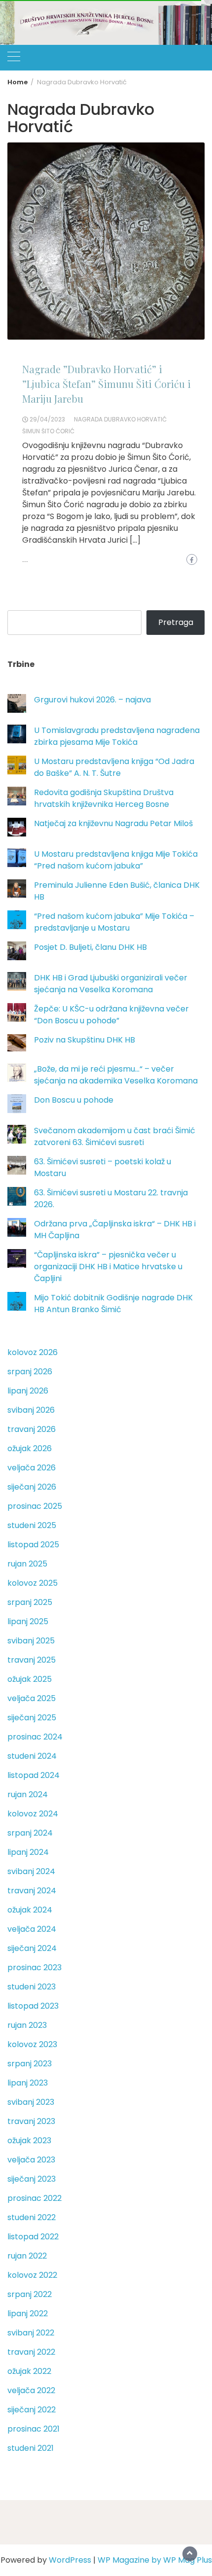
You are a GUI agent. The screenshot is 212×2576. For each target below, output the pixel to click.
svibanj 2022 (31, 2333)
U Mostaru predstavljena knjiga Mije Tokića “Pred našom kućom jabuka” (116, 860)
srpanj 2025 (30, 1602)
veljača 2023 (31, 2160)
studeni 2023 (32, 1987)
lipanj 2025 (28, 1621)
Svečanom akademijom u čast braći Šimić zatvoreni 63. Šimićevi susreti (115, 1136)
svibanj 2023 (31, 2102)
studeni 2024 (32, 1756)
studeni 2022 (32, 2217)
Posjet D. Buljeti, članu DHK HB (90, 947)
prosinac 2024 (35, 1737)
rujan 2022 (27, 2256)
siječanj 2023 (32, 2179)
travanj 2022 (31, 2352)
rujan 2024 (28, 1794)
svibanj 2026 (31, 1410)
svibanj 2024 (31, 1871)
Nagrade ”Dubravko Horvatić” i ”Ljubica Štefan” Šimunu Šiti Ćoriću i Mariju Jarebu (106, 384)
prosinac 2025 (35, 1506)
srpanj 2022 (30, 2294)
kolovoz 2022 (32, 2275)
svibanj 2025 (31, 1641)
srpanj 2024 (30, 1833)
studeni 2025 (32, 1525)
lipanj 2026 (28, 1391)
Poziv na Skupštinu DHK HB (85, 1040)
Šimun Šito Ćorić (48, 431)
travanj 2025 (32, 1660)
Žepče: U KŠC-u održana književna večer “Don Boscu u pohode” (111, 1015)
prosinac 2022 (35, 2198)
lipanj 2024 (28, 1852)
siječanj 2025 (32, 1718)
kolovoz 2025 (33, 1583)
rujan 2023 (27, 2025)
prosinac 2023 (35, 1967)
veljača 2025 (32, 1698)
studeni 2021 (31, 2448)
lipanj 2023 (28, 2083)
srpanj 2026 (30, 1372)
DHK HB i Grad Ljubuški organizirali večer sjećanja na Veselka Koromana (111, 984)
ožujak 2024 (30, 1910)
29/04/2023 (47, 419)
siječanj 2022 (32, 2410)
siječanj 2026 (32, 1487)
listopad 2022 (33, 2237)
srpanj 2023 (30, 2064)
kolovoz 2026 (33, 1352)
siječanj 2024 (32, 1948)
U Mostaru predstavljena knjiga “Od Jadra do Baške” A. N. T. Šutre (114, 767)
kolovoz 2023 (32, 2044)
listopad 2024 (34, 1775)
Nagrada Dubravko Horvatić (120, 419)
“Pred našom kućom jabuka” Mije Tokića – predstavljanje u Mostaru (114, 922)
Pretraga (176, 622)
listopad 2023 (33, 2006)
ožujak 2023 (29, 2141)
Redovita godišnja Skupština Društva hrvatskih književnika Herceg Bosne (104, 798)
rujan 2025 (27, 1564)
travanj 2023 (31, 2121)
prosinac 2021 (34, 2429)
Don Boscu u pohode (74, 1100)
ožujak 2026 (30, 1448)
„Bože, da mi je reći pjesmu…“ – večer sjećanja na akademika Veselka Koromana (116, 1075)
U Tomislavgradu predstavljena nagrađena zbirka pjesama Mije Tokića (117, 736)
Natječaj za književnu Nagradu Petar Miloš (113, 823)
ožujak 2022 (29, 2371)
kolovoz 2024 (33, 1814)
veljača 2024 (32, 1929)
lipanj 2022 (28, 2314)
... (25, 560)
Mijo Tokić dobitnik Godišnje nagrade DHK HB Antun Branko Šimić (113, 1304)
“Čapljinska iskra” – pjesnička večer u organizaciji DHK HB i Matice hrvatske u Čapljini (108, 1267)
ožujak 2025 (30, 1679)
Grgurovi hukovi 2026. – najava (92, 700)
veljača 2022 (31, 2390)
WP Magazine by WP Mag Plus (155, 2560)
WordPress (70, 2560)
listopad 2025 (33, 1545)
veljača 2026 (32, 1468)
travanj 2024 (32, 1891)
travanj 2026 (32, 1429)
